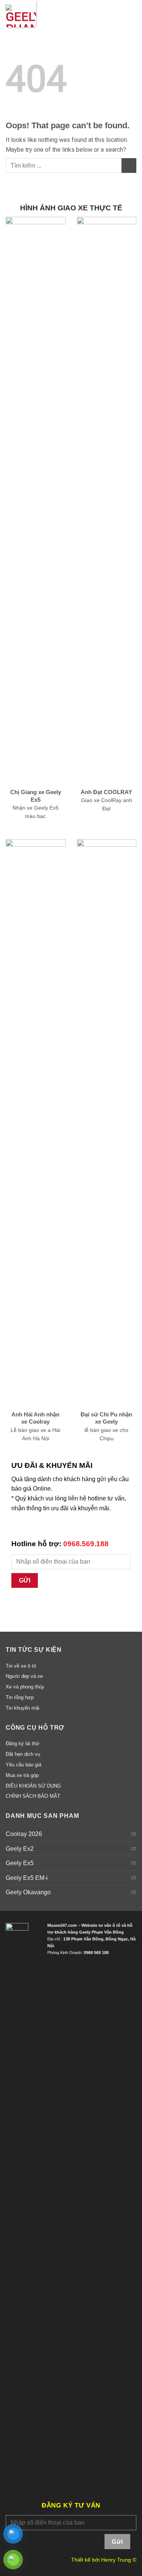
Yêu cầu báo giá (23, 1765)
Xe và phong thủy (25, 1687)
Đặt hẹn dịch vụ (23, 1754)
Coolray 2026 (24, 1834)
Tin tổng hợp (20, 1697)
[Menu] (132, 14)
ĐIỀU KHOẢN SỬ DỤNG (33, 1786)
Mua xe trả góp (22, 1775)
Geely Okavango (28, 1892)
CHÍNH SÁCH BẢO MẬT (33, 1796)
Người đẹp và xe (24, 1676)
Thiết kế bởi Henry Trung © (104, 2560)
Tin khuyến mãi (23, 1708)
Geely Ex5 (20, 1863)
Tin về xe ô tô (21, 1666)
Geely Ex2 (20, 1849)
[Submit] (129, 166)
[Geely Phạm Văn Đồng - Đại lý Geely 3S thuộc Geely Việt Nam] (21, 14)
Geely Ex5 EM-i (27, 1878)
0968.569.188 (86, 1544)
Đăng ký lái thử (23, 1744)
